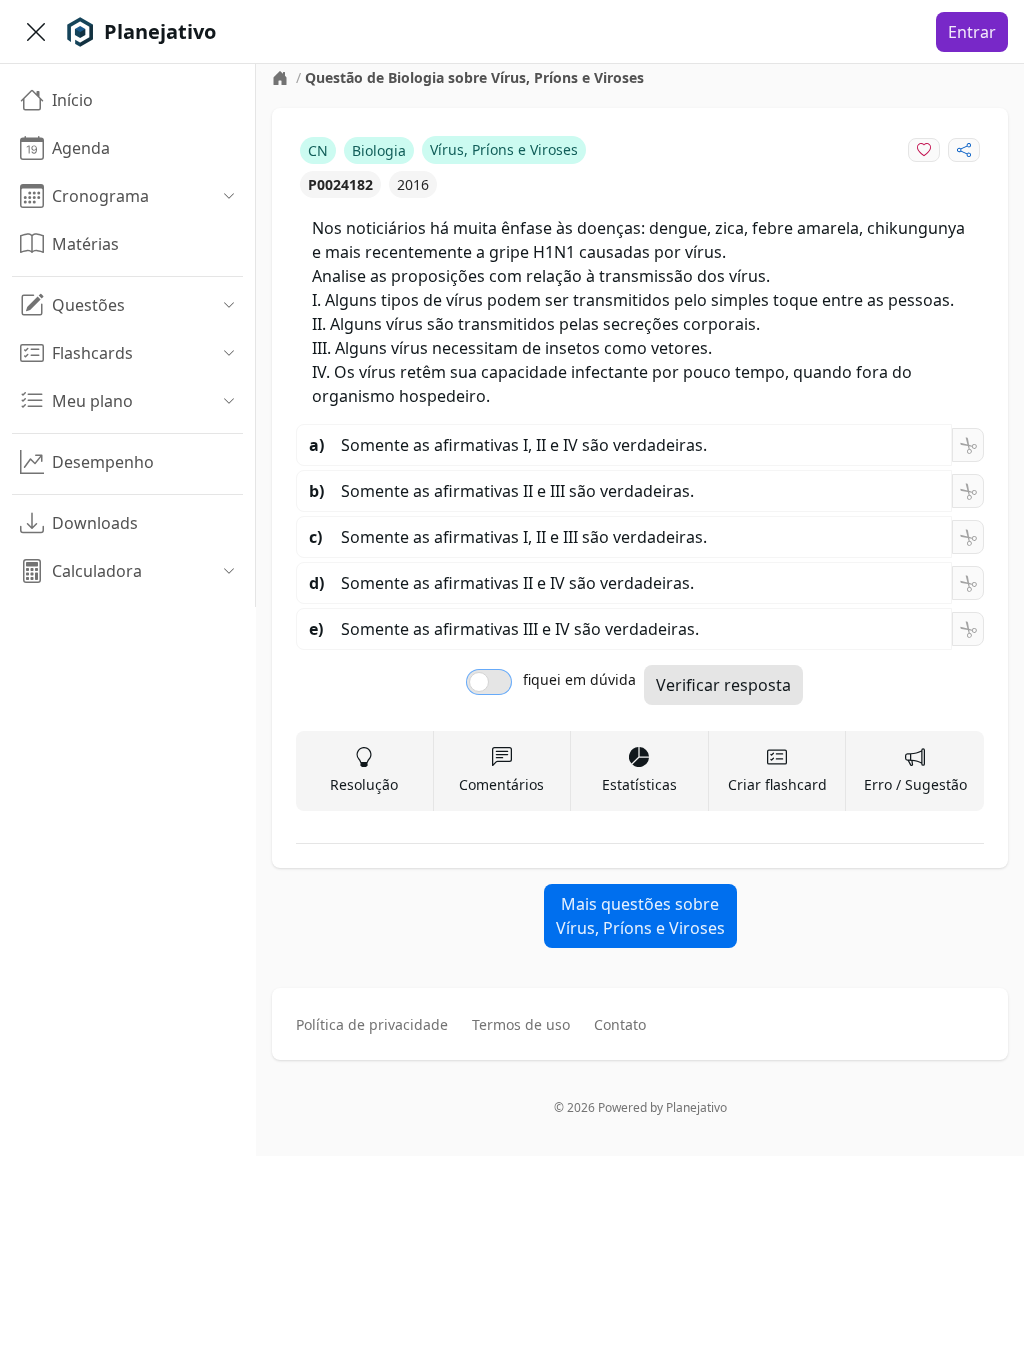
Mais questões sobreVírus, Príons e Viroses (640, 916)
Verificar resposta (723, 685)
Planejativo (696, 1107)
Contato (620, 1024)
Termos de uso (521, 1024)
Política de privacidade (372, 1024)
